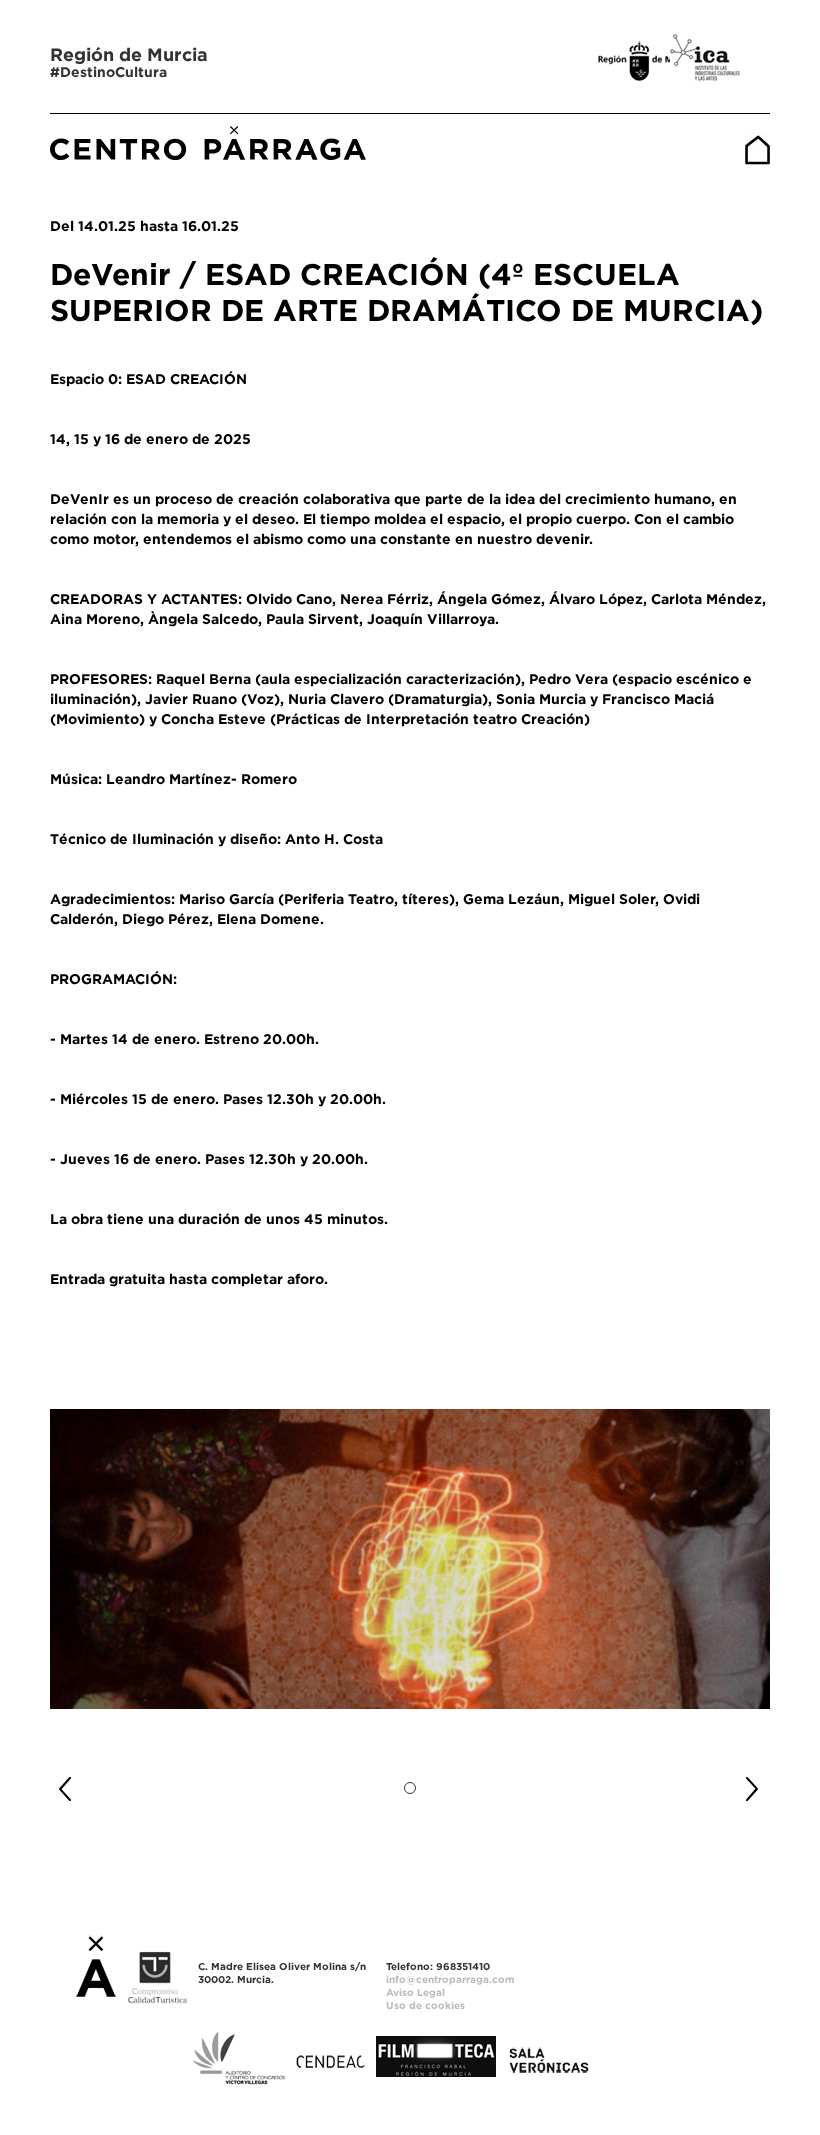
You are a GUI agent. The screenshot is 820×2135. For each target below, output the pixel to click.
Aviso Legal (415, 1992)
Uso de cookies (425, 2005)
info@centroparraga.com (450, 1979)
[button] (104, 1781)
